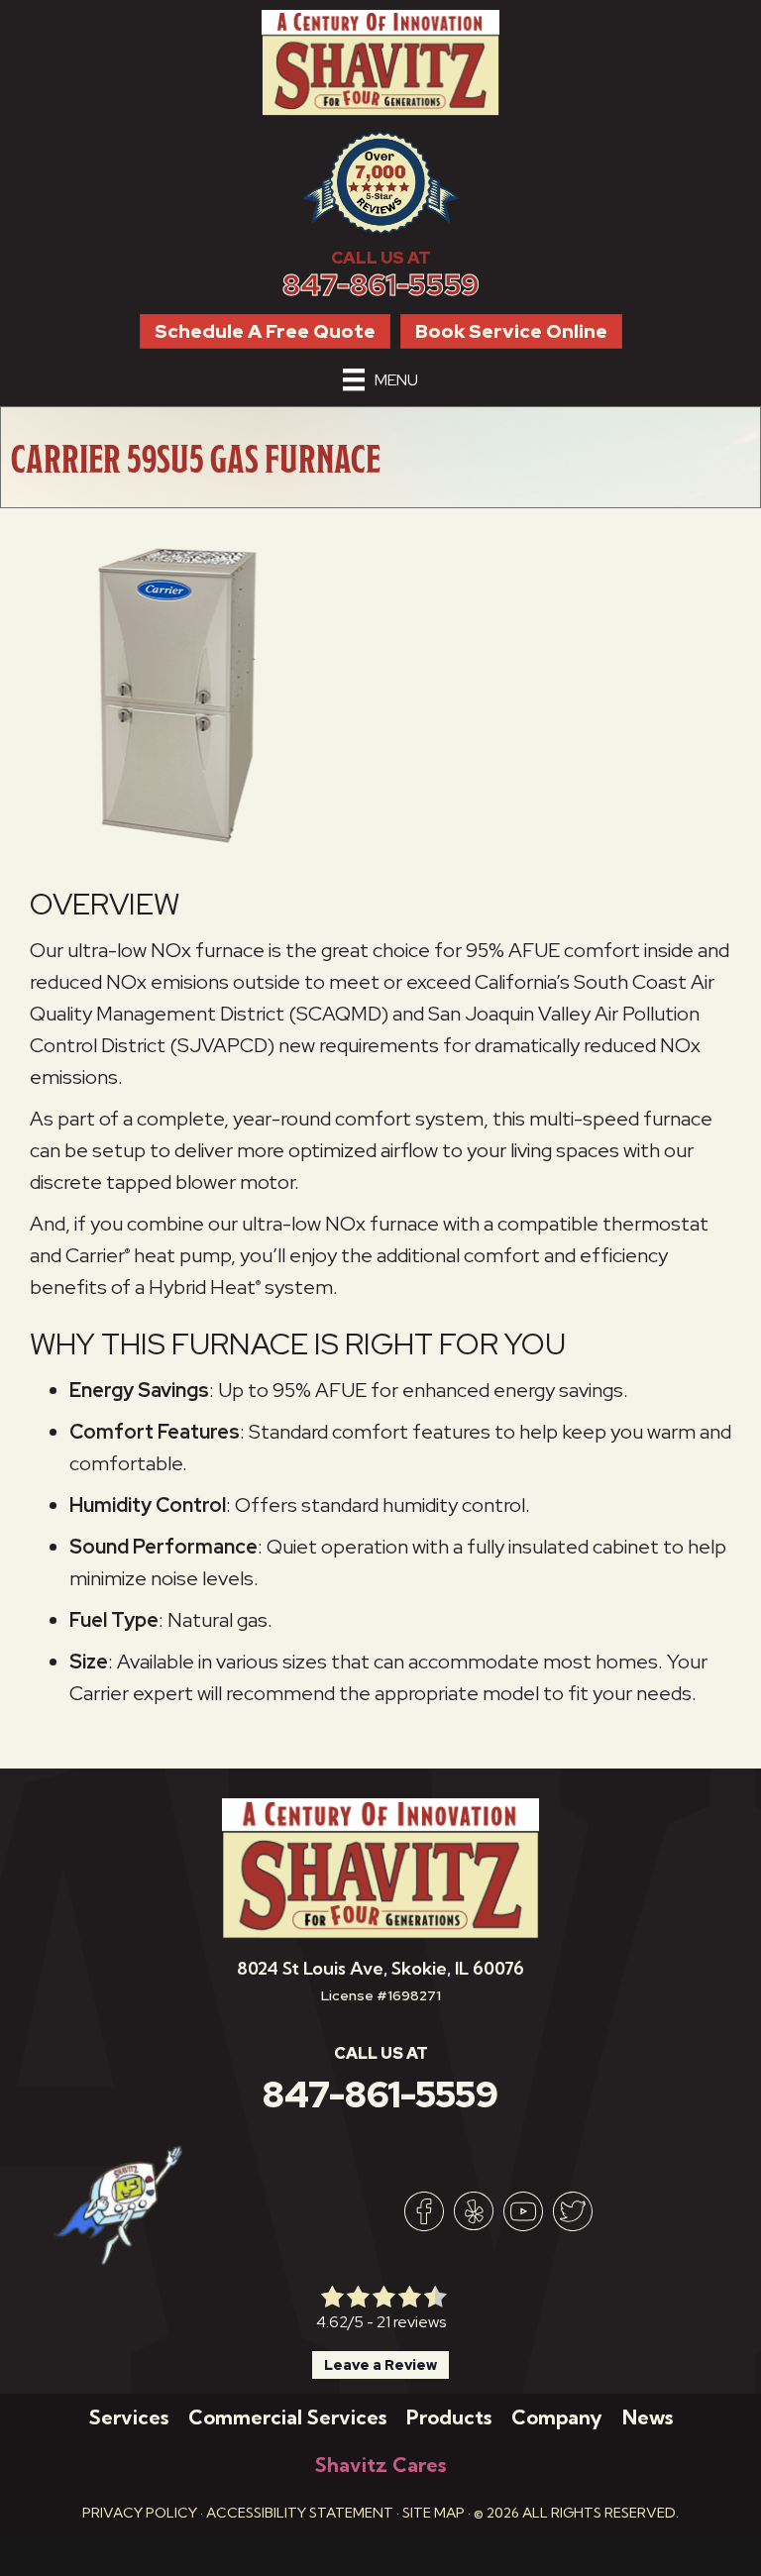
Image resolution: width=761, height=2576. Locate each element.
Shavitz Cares (380, 2465)
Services (129, 2417)
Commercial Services (287, 2417)
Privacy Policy (140, 2513)
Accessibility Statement (300, 2513)
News (648, 2417)
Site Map (434, 2513)
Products (449, 2417)
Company (557, 2417)
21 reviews (411, 2322)
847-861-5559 (381, 285)
